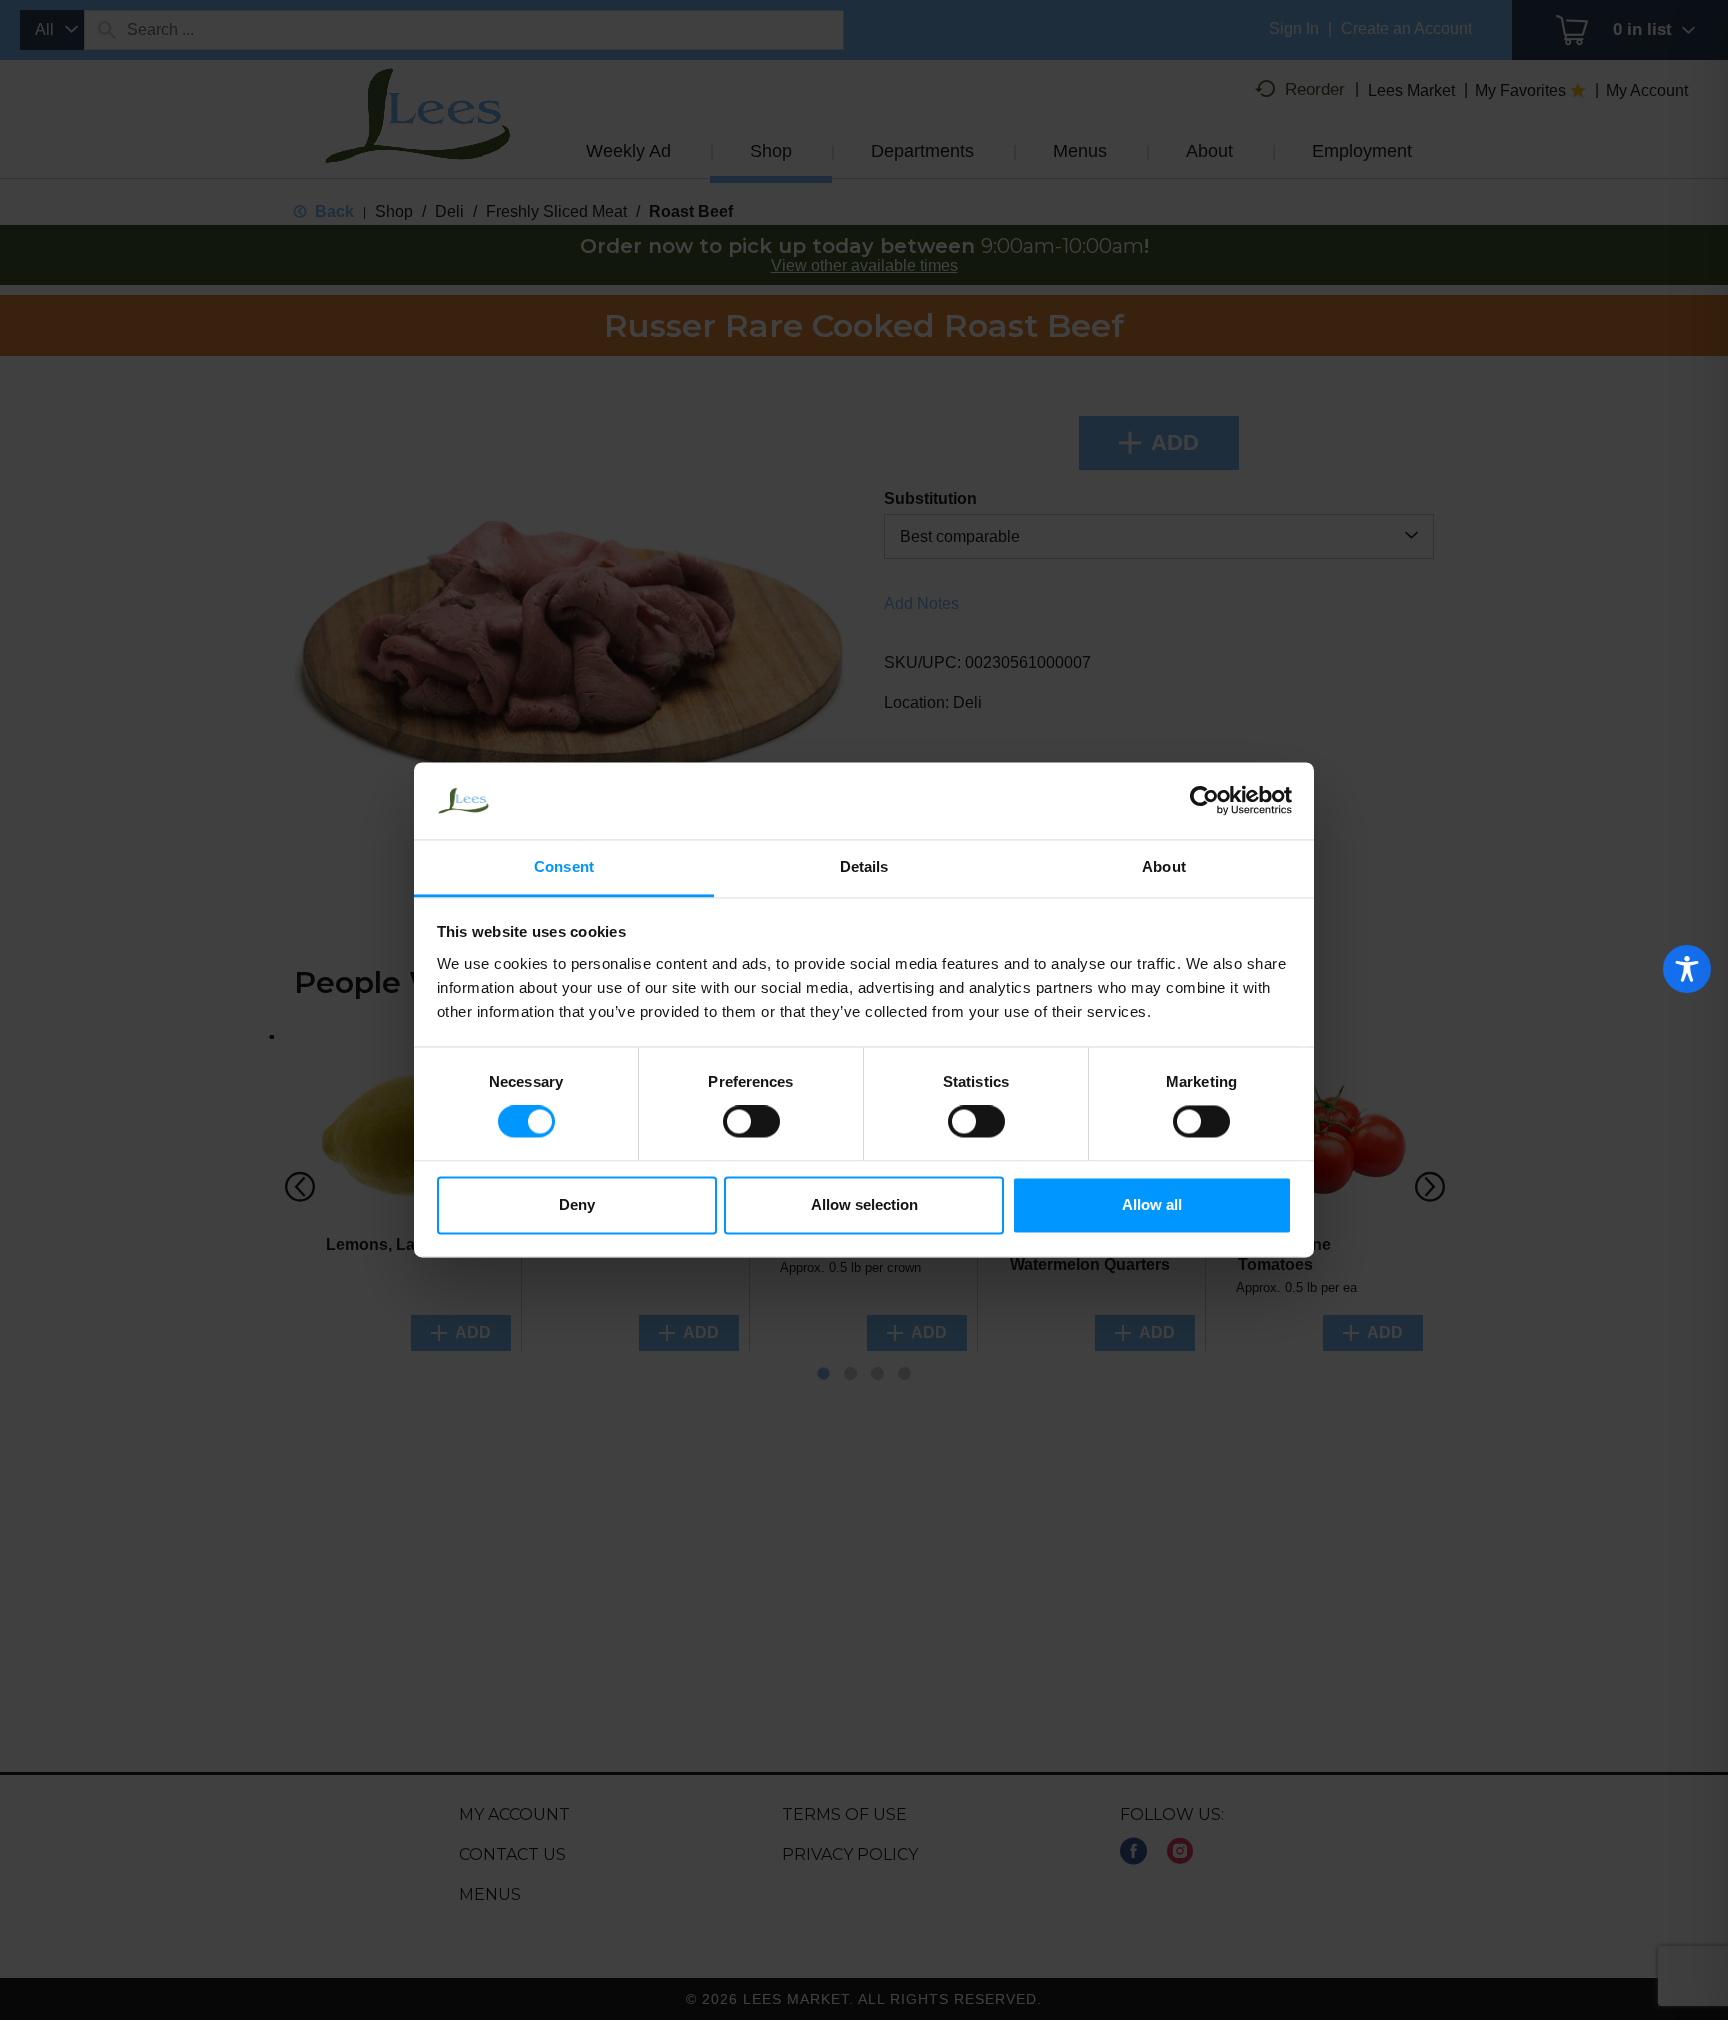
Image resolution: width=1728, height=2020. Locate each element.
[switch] (751, 1122)
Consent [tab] (564, 866)
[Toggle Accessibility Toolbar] (1687, 969)
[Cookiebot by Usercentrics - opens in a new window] (1204, 801)
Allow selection (864, 1204)
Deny (577, 1204)
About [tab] (1164, 866)
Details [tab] (864, 866)
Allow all (1152, 1204)
